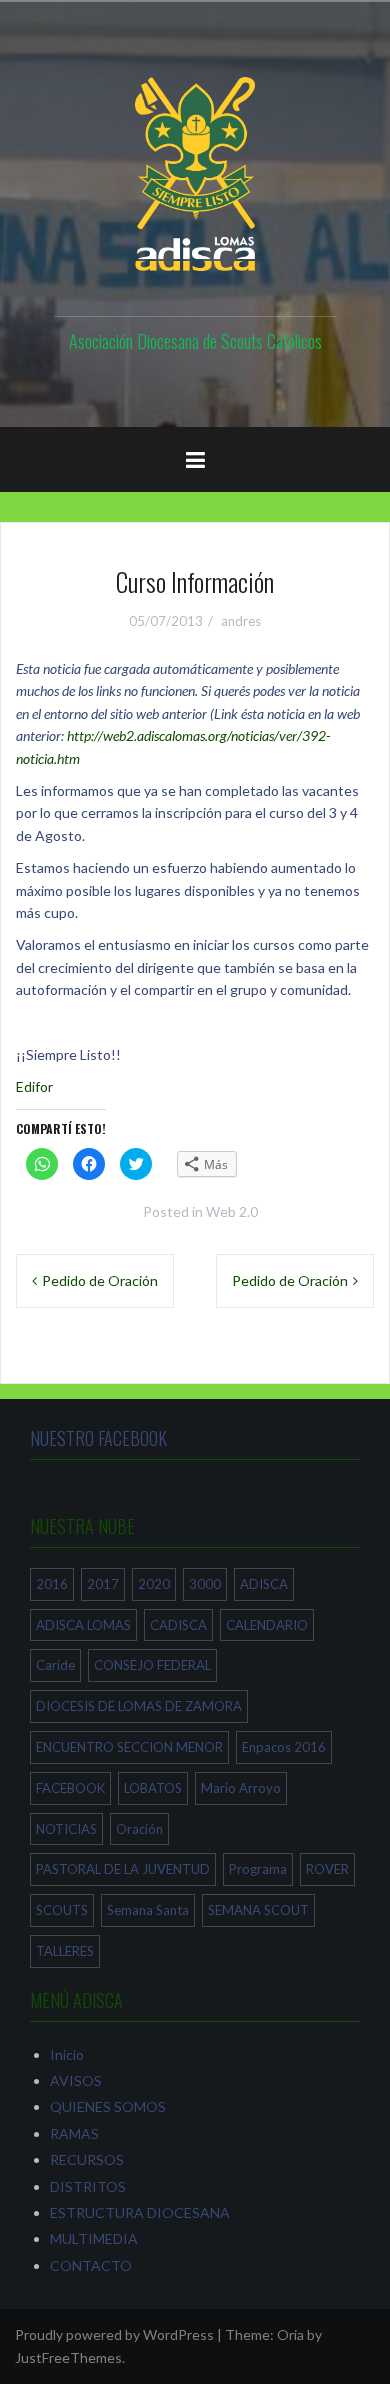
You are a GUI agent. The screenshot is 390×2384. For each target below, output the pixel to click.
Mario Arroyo (241, 1788)
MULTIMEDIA (94, 2238)
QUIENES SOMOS (108, 2106)
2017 (103, 1584)
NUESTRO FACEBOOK (98, 1438)
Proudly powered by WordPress (114, 2334)
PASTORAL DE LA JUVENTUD (123, 1869)
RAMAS (74, 2133)
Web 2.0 (232, 1211)
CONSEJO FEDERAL (152, 1665)
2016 (52, 1584)
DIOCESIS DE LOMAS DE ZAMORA (139, 1706)
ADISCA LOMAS (83, 1625)
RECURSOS (87, 2159)
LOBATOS (153, 1788)
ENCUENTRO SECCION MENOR (129, 1747)
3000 (205, 1584)
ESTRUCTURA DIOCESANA (140, 2212)
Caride (55, 1665)
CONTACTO (91, 2265)
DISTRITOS (88, 2186)
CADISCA (178, 1625)
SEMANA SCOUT (258, 1910)
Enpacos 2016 (284, 1747)
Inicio (67, 2054)
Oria (290, 2334)
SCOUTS (62, 1910)
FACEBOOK (70, 1788)
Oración (139, 1829)
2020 (154, 1584)
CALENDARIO (267, 1625)
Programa (258, 1869)
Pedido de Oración (100, 1280)
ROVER (327, 1869)
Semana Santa (148, 1910)
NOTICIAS (66, 1829)
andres (241, 621)
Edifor (34, 1086)
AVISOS (76, 2080)
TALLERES (65, 1951)
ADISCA (264, 1584)
